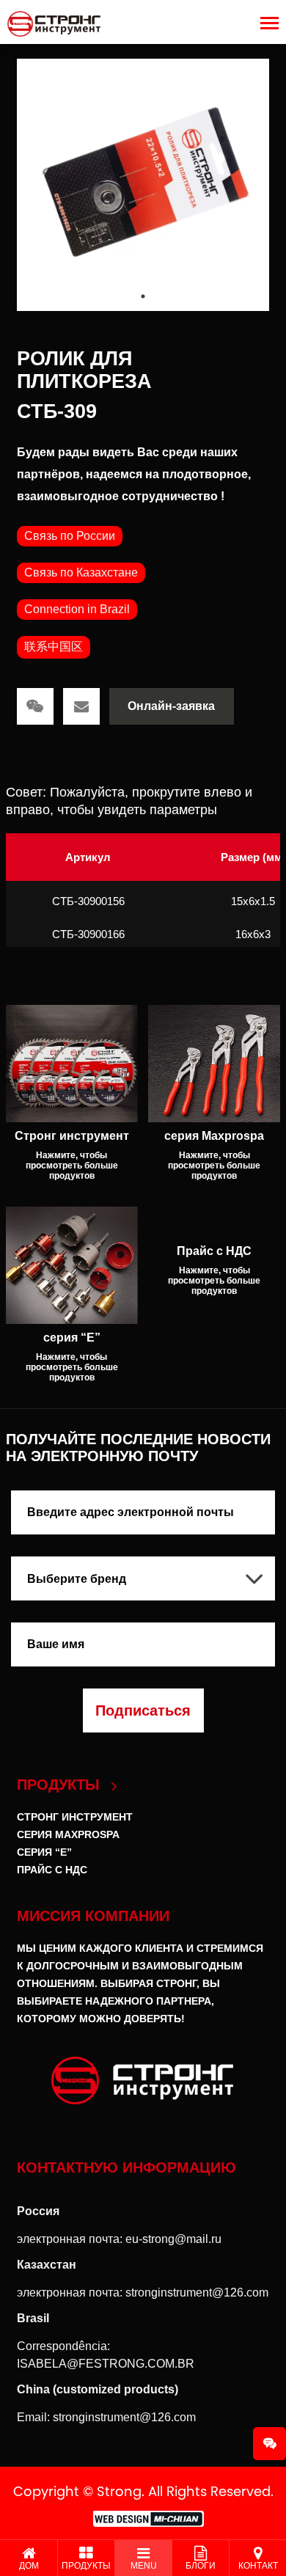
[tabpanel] (143, 185)
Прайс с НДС (52, 1870)
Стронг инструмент (75, 1817)
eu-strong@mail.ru (173, 2239)
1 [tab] (143, 296)
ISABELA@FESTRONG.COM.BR (106, 2364)
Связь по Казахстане (81, 572)
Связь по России (70, 536)
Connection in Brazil (77, 609)
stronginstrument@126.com (197, 2293)
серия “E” (44, 1852)
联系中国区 (54, 647)
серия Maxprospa (68, 1834)
